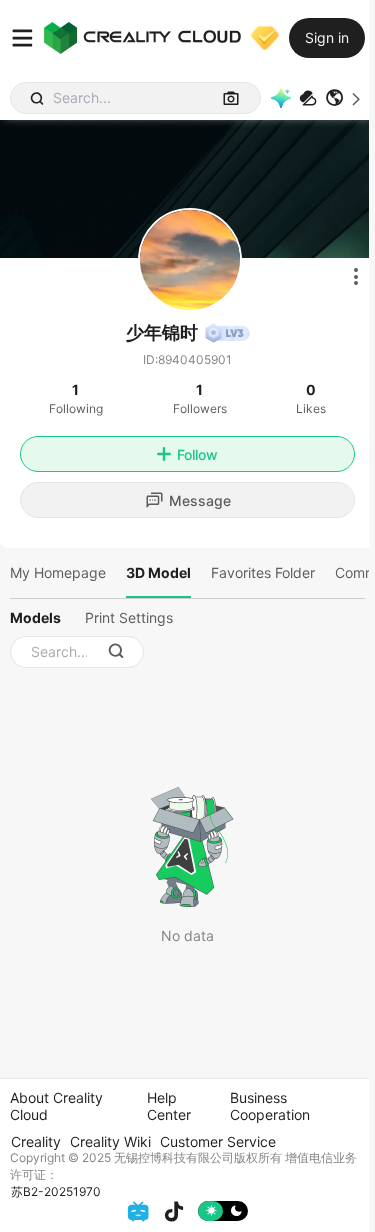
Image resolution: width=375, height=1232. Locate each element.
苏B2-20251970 (56, 1191)
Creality (36, 1141)
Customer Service (218, 1141)
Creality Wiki (110, 1141)
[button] (345, 98)
